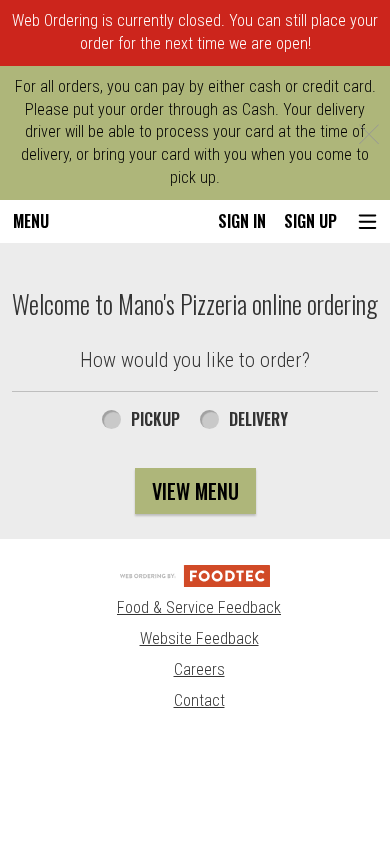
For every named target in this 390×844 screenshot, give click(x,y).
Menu (31, 221)
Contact (199, 700)
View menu (195, 491)
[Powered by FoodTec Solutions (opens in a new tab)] (195, 574)
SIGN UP (310, 221)
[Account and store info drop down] (367, 221)
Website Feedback (199, 638)
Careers (199, 669)
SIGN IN (242, 221)
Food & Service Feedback (199, 607)
